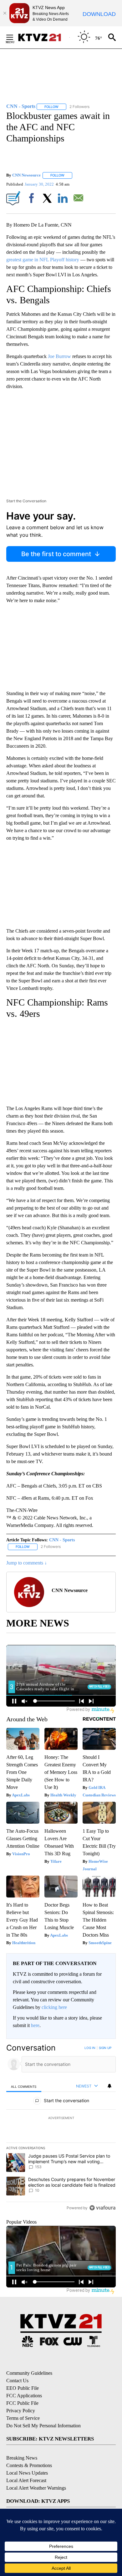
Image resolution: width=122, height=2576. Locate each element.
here (35, 2025)
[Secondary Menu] (14, 37)
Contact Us (17, 2381)
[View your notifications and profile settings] (109, 2086)
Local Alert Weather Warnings (36, 2488)
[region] (61, 2129)
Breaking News (22, 2458)
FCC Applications (24, 2396)
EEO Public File (23, 2388)
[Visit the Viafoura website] (102, 2208)
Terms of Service (23, 2418)
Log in (90, 2048)
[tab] (24, 2086)
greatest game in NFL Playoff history (43, 260)
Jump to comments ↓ (27, 1563)
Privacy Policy (21, 2411)
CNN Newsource (26, 175)
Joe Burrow (59, 356)
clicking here (54, 2007)
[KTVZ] (43, 37)
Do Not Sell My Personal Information (43, 2426)
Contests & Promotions (29, 2465)
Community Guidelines (29, 2373)
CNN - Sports (62, 1540)
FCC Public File (22, 2403)
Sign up (105, 2048)
